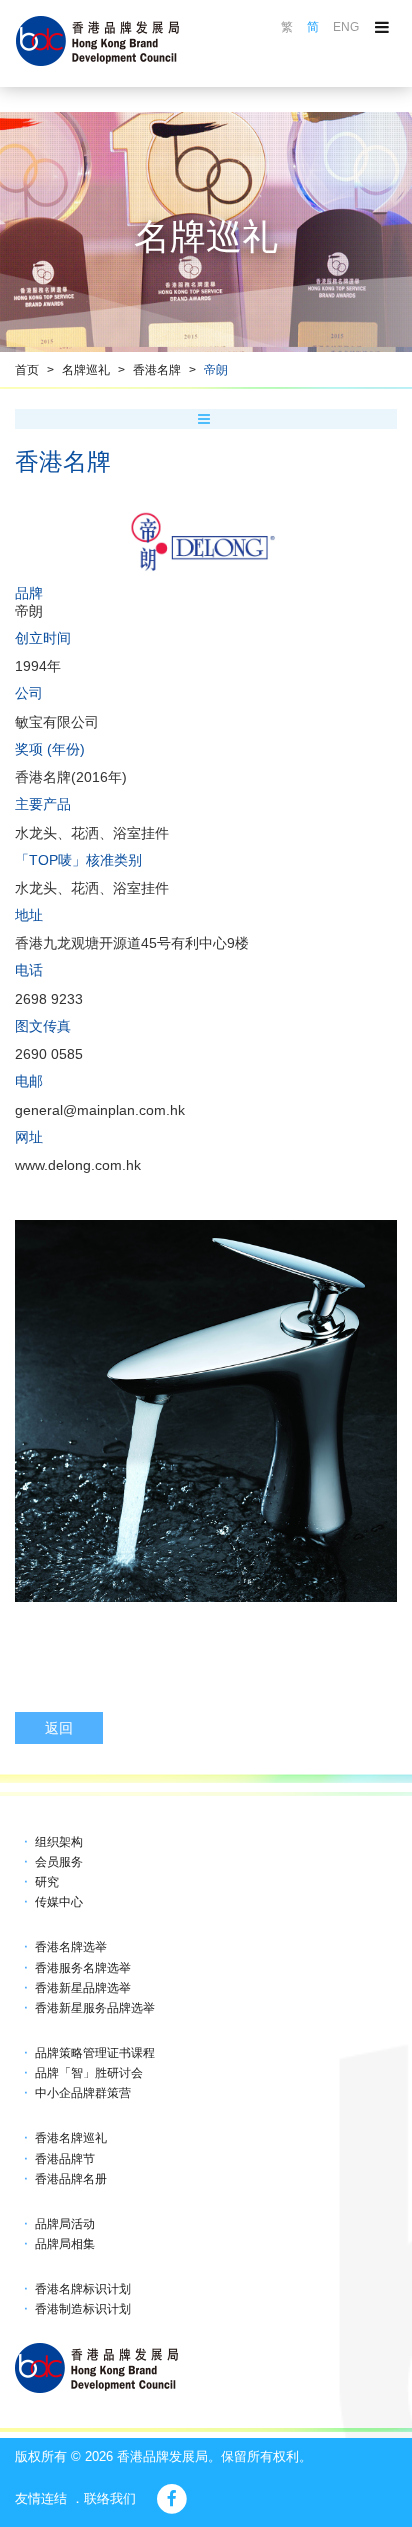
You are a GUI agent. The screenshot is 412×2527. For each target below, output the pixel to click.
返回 (59, 1728)
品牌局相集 (65, 2244)
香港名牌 (157, 370)
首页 (27, 370)
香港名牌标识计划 (83, 2289)
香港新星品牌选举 (83, 1988)
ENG (346, 27)
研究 (47, 1882)
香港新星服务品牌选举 (95, 2008)
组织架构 (59, 1842)
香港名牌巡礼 (71, 2138)
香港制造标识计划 (83, 2309)
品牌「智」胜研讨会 (89, 2073)
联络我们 (110, 2498)
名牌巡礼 (86, 370)
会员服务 (59, 1862)
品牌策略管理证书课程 (95, 2053)
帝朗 (216, 370)
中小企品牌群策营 (83, 2093)
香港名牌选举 (71, 1947)
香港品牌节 (65, 2159)
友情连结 (41, 2498)
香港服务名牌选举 (83, 1968)
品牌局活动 (65, 2224)
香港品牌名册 (71, 2179)
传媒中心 (59, 1902)
